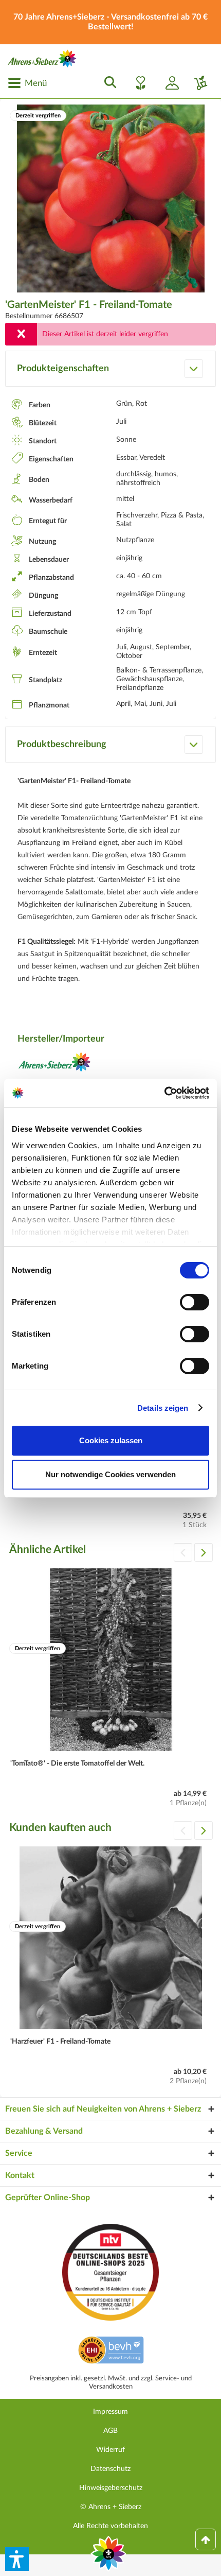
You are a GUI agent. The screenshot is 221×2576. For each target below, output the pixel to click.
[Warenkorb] (197, 83)
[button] (17, 2559)
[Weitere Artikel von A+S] (54, 1065)
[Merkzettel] (138, 83)
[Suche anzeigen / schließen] (107, 83)
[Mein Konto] (168, 83)
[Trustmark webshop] (111, 2352)
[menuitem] (27, 83)
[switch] (195, 1302)
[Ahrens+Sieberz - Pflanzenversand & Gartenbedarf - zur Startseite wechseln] (42, 58)
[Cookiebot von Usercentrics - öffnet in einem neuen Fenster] (164, 1093)
